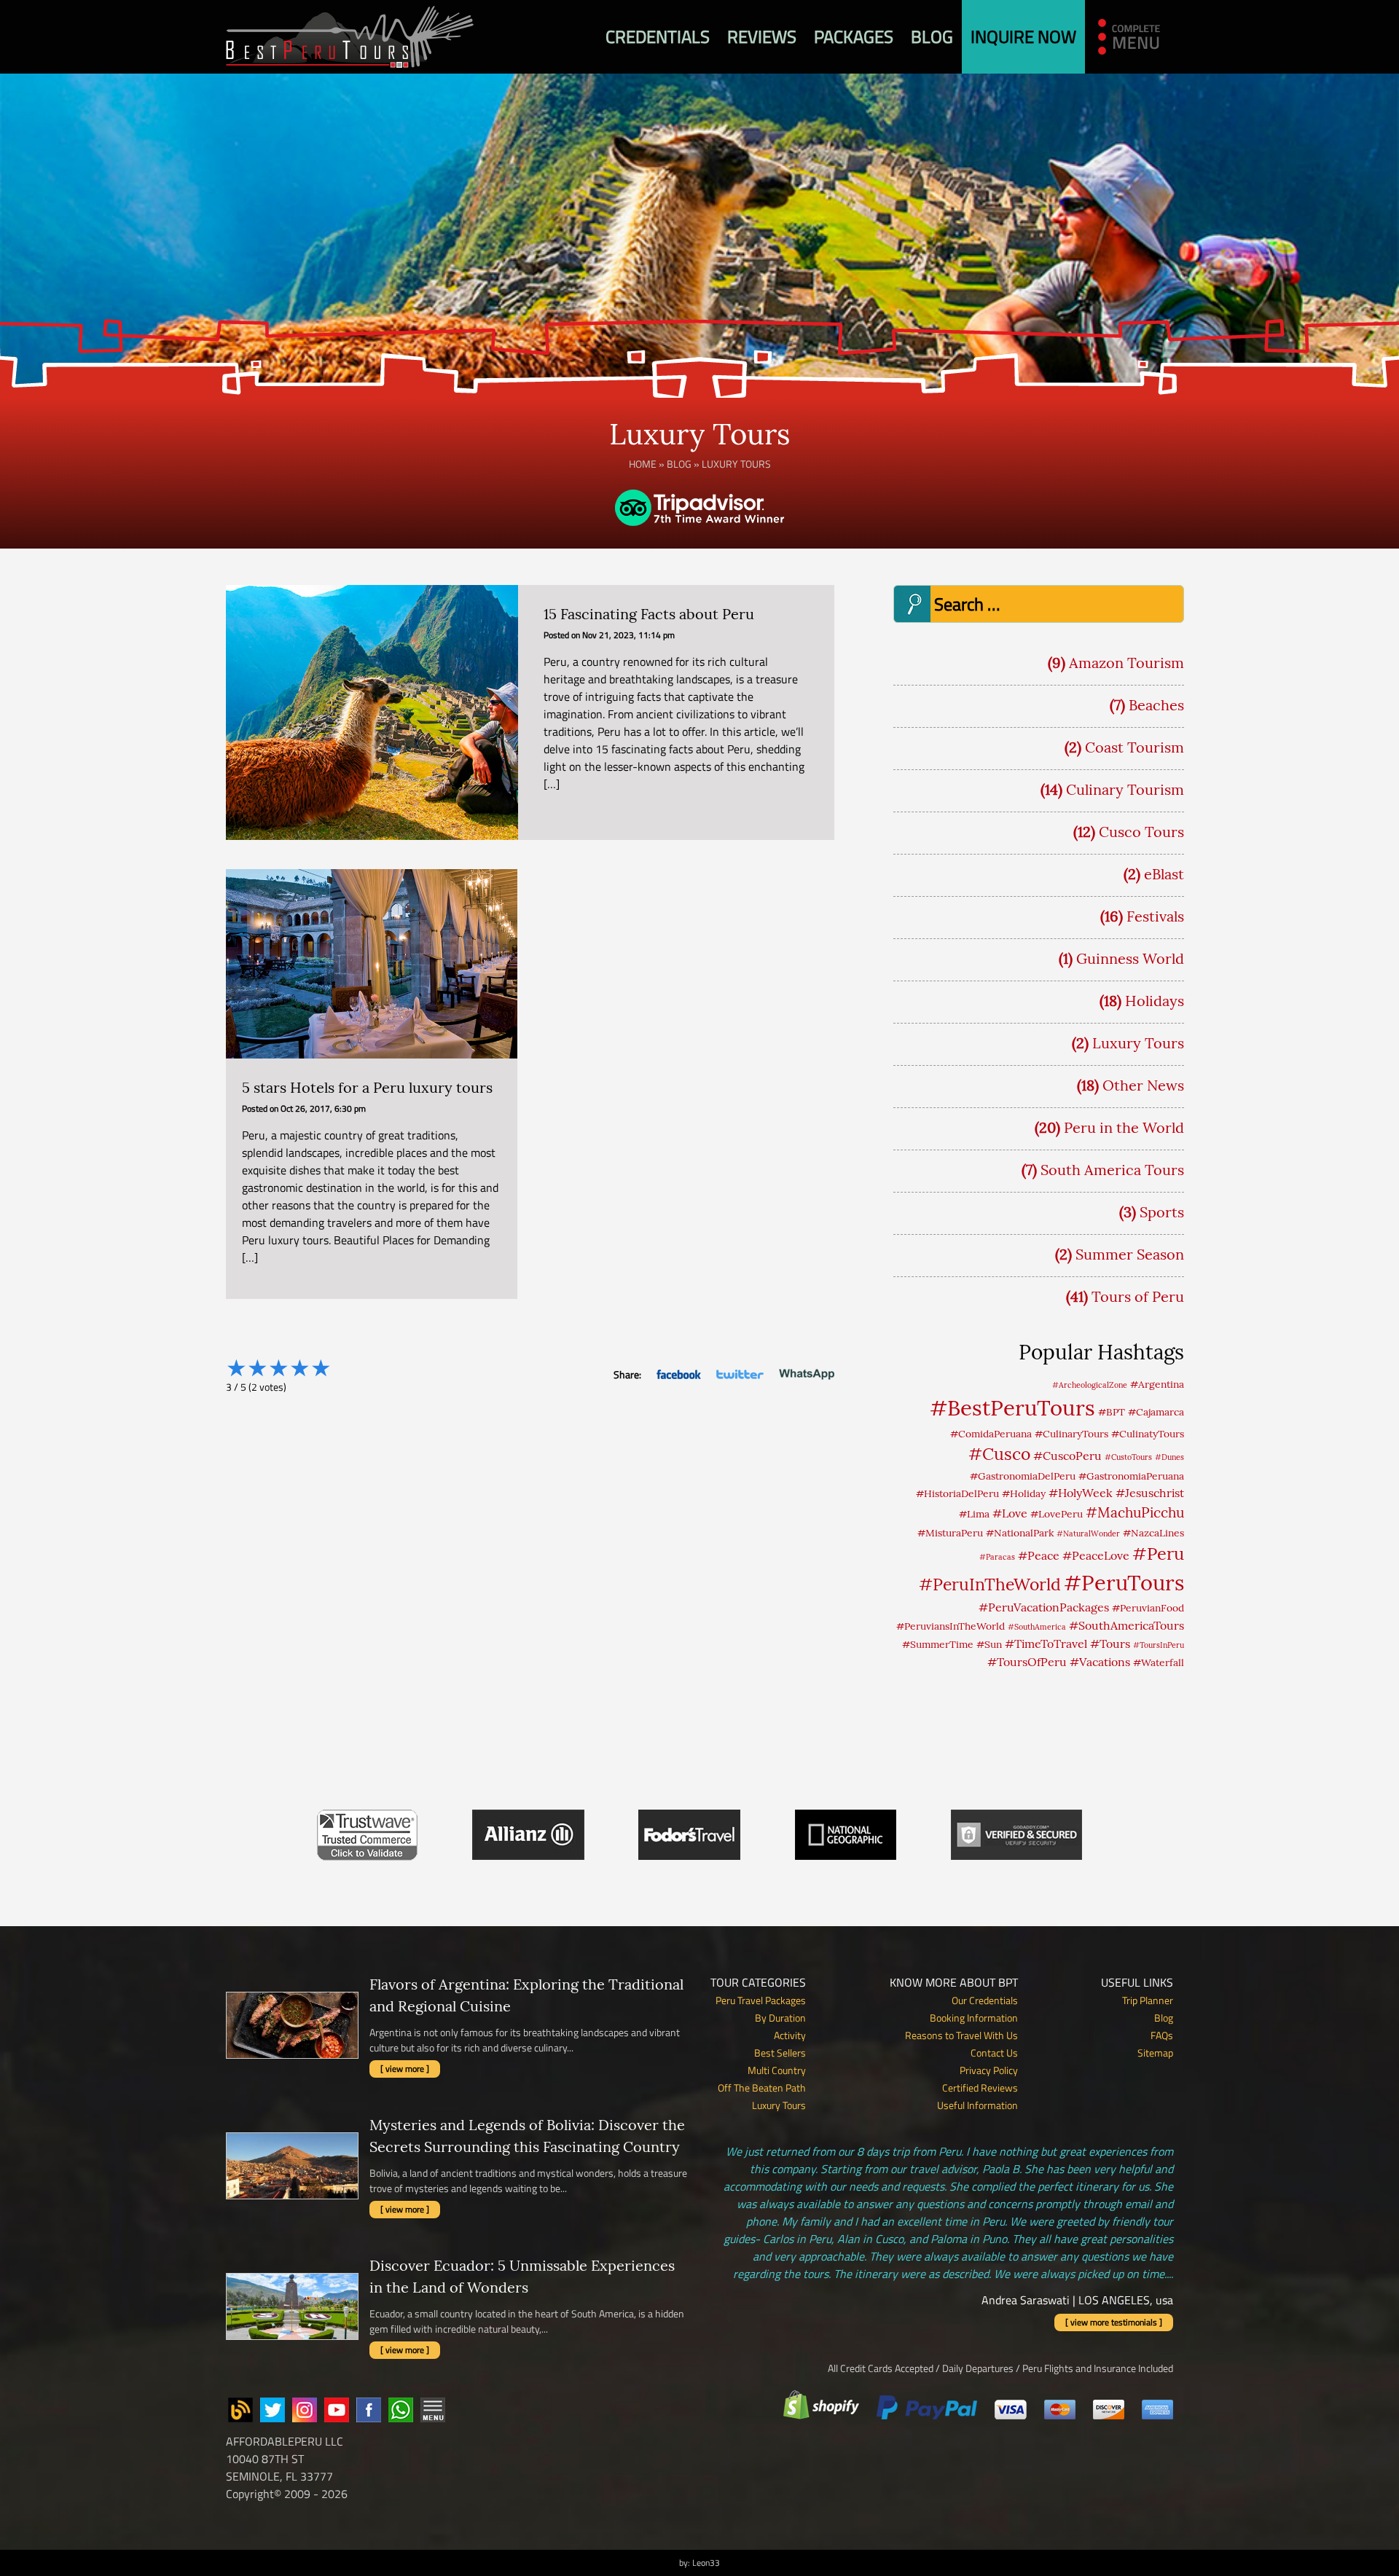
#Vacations (1100, 1662)
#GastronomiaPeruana (1131, 1476)
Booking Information (974, 2018)
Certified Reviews (980, 2088)
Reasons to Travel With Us (961, 2035)
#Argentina (1157, 1384)
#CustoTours (1128, 1457)
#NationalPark (1020, 1533)
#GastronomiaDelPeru (1023, 1476)
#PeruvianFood (1148, 1608)
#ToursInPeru (1159, 1645)
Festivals (1155, 916)
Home (643, 464)
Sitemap (1155, 2053)
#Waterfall (1159, 1662)
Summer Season (1130, 1254)
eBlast (1164, 874)
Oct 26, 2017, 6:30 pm (323, 1108)
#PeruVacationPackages (1044, 1607)
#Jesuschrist (1150, 1493)
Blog (932, 36)
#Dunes (1169, 1457)
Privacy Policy (989, 2070)
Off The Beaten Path (762, 2088)
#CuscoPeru (1067, 1456)
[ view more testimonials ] (1114, 2322)
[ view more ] (405, 2069)
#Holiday (1024, 1493)
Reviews (762, 36)
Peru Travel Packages (761, 2000)
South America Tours (1112, 1170)
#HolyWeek (1081, 1493)
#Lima (974, 1514)
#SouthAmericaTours (1126, 1625)
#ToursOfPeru (1027, 1662)
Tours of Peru (1138, 1296)
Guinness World (1130, 958)
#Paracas (997, 1557)
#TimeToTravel (1046, 1644)
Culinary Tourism (1125, 789)
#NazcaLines (1153, 1533)
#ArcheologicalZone (1090, 1385)
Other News (1143, 1085)
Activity (790, 2035)
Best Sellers (780, 2053)
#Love (1010, 1513)
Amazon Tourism (1126, 663)
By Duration (780, 2018)
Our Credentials (985, 2000)
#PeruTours (1124, 1583)
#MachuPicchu (1135, 1512)
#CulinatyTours (1148, 1434)
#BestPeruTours (1012, 1407)
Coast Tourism (1135, 747)
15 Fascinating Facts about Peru (649, 614)
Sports (1162, 1212)
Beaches (1156, 705)
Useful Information (977, 2105)
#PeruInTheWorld (990, 1584)
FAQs (1162, 2035)
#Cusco (999, 1454)
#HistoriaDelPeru (957, 1493)
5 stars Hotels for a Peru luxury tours (367, 1087)
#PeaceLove (1096, 1555)
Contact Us (994, 2053)
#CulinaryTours (1071, 1434)
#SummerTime (938, 1644)
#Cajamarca (1156, 1412)
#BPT (1112, 1412)
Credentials (658, 36)
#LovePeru (1057, 1514)
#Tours (1110, 1644)
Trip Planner (1148, 2000)
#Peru (1158, 1553)
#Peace (1039, 1555)
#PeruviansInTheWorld (951, 1626)
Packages (854, 36)
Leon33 (706, 2563)
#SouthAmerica (1037, 1627)
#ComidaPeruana (991, 1434)
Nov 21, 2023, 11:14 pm (628, 635)
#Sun (989, 1644)
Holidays (1155, 1001)
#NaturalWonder (1088, 1534)
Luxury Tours (1138, 1043)
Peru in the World (1124, 1127)
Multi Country (777, 2070)
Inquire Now (1023, 36)
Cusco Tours (1141, 832)
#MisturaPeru (950, 1533)
